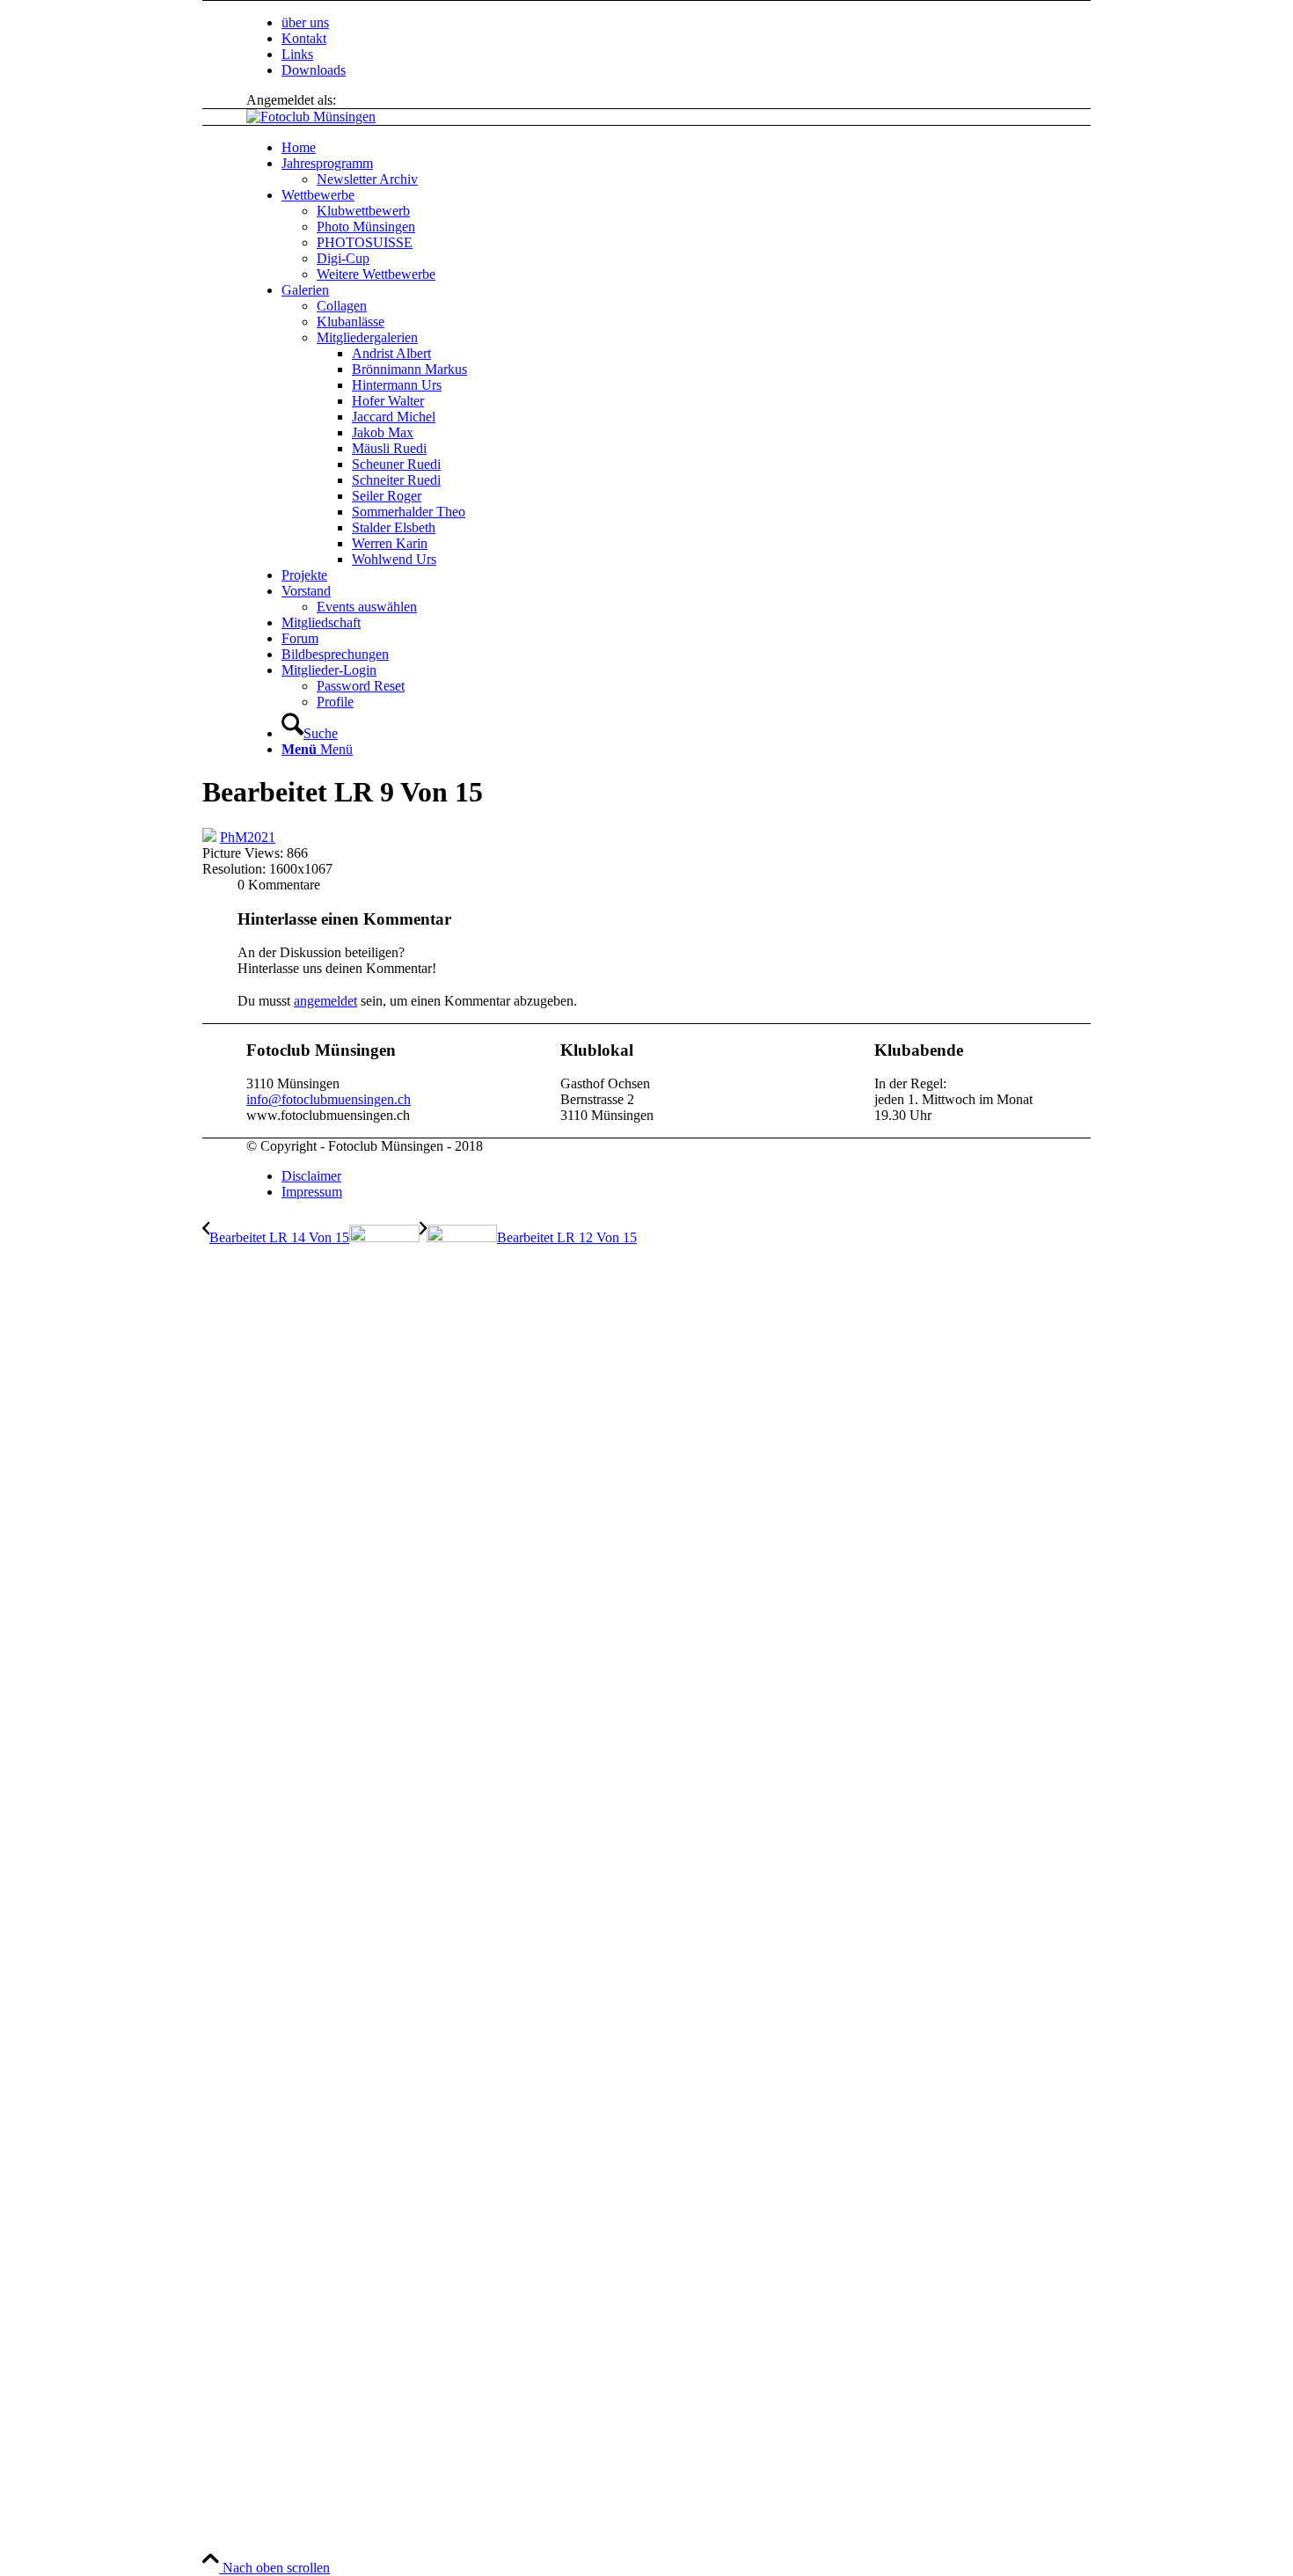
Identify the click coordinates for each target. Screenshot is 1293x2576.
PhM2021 (248, 837)
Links (297, 54)
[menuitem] (708, 23)
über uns (305, 22)
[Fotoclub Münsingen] (311, 117)
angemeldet (325, 1001)
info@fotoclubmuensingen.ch (329, 1099)
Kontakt (304, 38)
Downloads (314, 70)
